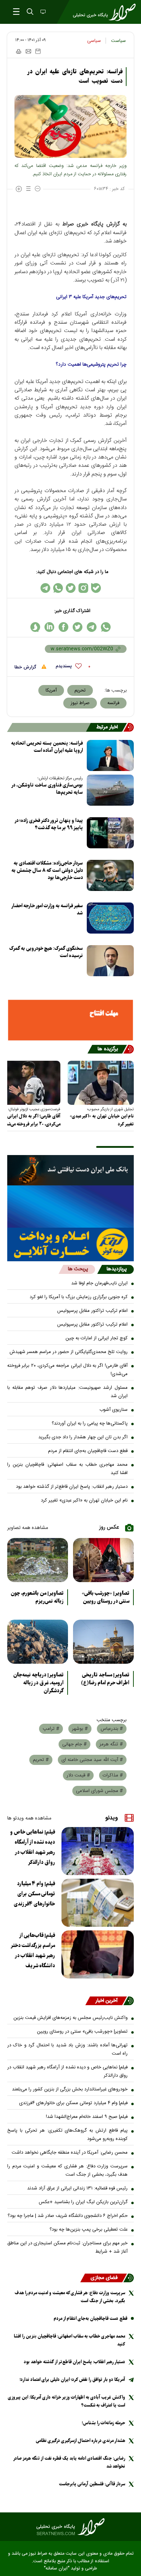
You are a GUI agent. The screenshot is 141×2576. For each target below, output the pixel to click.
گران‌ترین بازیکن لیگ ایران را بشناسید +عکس (83, 2202)
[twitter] (78, 627)
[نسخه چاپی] (18, 51)
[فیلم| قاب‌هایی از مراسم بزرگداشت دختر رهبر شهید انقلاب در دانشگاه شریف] (98, 1954)
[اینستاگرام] (83, 588)
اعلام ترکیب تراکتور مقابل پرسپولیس (92, 1311)
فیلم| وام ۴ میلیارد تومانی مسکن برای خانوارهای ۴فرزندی (34, 1894)
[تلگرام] (45, 588)
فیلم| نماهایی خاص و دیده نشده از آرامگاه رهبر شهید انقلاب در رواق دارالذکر (33, 1847)
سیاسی (94, 41)
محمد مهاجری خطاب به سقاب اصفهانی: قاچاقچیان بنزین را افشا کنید (67, 1469)
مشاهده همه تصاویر (28, 1528)
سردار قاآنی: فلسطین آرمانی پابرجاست (92, 2484)
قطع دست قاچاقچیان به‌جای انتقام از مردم (88, 1451)
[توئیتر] (71, 588)
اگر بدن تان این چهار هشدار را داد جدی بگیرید (83, 1437)
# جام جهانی (74, 1744)
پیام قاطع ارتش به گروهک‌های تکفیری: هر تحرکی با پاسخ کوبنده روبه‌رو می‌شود (67, 2135)
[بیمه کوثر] (70, 1244)
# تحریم (41, 1760)
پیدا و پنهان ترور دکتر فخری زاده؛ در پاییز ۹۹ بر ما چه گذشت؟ (49, 824)
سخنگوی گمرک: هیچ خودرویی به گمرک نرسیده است (46, 952)
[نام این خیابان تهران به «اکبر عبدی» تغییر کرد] (101, 1083)
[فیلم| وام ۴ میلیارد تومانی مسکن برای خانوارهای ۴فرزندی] (98, 1903)
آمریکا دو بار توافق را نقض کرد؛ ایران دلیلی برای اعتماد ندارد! (72, 2380)
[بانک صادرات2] (70, 1207)
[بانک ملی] (70, 1170)
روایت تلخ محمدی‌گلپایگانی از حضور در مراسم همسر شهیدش (69, 1352)
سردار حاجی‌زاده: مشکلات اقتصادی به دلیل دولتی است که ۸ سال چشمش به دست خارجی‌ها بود (47, 871)
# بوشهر (80, 1729)
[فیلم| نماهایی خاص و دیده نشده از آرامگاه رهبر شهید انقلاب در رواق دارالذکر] (98, 1851)
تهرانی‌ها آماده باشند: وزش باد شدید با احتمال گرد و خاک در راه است (67, 2049)
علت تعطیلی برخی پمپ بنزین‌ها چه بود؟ (89, 2230)
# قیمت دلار (78, 1775)
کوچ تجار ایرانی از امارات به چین (97, 1338)
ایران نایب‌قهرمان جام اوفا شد (99, 1283)
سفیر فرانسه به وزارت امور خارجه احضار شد (47, 910)
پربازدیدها (117, 1269)
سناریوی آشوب (114, 1410)
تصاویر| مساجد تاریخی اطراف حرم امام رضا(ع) (105, 1679)
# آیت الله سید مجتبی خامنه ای (92, 1760)
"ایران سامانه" (57, 2569)
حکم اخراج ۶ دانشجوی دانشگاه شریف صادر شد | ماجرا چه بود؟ (68, 2216)
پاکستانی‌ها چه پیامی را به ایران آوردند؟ (90, 1423)
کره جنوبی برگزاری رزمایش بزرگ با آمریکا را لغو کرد (79, 1297)
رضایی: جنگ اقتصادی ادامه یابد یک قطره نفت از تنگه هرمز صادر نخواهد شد (69, 2462)
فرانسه (113, 703)
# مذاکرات (113, 1775)
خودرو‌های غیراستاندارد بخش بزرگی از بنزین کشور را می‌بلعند (70, 2089)
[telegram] (92, 627)
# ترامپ (51, 1729)
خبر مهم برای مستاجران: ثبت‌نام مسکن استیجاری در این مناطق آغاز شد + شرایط (67, 2247)
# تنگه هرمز (111, 1744)
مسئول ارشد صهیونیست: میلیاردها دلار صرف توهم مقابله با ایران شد (67, 1392)
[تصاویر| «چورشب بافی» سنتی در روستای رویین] (103, 1560)
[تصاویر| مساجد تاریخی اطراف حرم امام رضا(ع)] (103, 1642)
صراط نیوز (80, 703)
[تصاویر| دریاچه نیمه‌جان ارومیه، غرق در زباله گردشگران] (38, 1642)
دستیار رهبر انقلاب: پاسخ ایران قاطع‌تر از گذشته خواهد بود (72, 1487)
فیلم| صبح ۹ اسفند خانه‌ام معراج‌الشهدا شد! (87, 2117)
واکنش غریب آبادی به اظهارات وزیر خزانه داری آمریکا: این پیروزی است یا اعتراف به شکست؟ (67, 2401)
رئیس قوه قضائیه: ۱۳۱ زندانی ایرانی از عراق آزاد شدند (77, 2188)
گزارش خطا (26, 667)
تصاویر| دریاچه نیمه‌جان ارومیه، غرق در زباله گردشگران (39, 1683)
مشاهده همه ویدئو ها (29, 1818)
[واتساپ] (58, 588)
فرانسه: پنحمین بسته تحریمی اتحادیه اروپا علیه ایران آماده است (47, 747)
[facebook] (63, 627)
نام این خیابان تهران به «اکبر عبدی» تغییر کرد (102, 1120)
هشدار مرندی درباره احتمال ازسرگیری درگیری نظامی (80, 2441)
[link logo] (70, 2527)
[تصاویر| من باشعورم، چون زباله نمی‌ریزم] (38, 1560)
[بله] (96, 588)
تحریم (80, 690)
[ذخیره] (38, 51)
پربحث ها (78, 1269)
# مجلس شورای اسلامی (99, 1791)
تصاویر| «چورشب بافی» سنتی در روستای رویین (106, 1597)
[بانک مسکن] (70, 1020)
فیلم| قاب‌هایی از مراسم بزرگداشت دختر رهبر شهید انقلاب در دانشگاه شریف (33, 1951)
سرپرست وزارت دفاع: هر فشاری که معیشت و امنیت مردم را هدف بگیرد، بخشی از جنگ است (67, 2170)
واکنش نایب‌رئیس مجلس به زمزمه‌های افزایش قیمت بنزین (70, 2018)
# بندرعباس (112, 1729)
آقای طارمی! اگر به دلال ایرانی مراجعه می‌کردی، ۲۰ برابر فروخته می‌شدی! (67, 1370)
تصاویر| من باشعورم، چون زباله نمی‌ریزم (37, 1597)
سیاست (118, 41)
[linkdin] (49, 627)
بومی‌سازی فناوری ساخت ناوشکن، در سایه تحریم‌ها (47, 789)
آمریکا (51, 690)
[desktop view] (42, 12)
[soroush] (35, 627)
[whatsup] (106, 627)
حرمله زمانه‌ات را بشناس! (103, 2423)
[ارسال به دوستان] (28, 51)
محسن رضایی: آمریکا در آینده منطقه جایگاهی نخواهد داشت (70, 2153)
